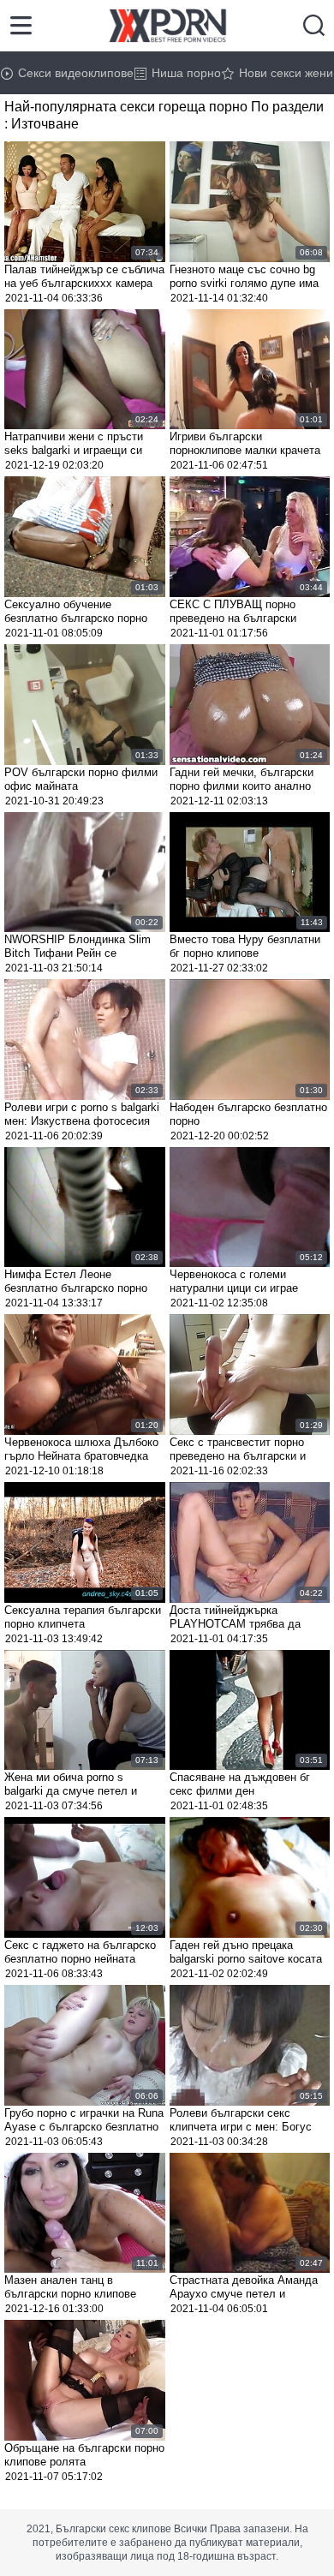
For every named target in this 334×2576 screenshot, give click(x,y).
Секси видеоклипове (76, 73)
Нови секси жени (286, 73)
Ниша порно (186, 73)
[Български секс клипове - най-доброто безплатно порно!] (167, 26)
